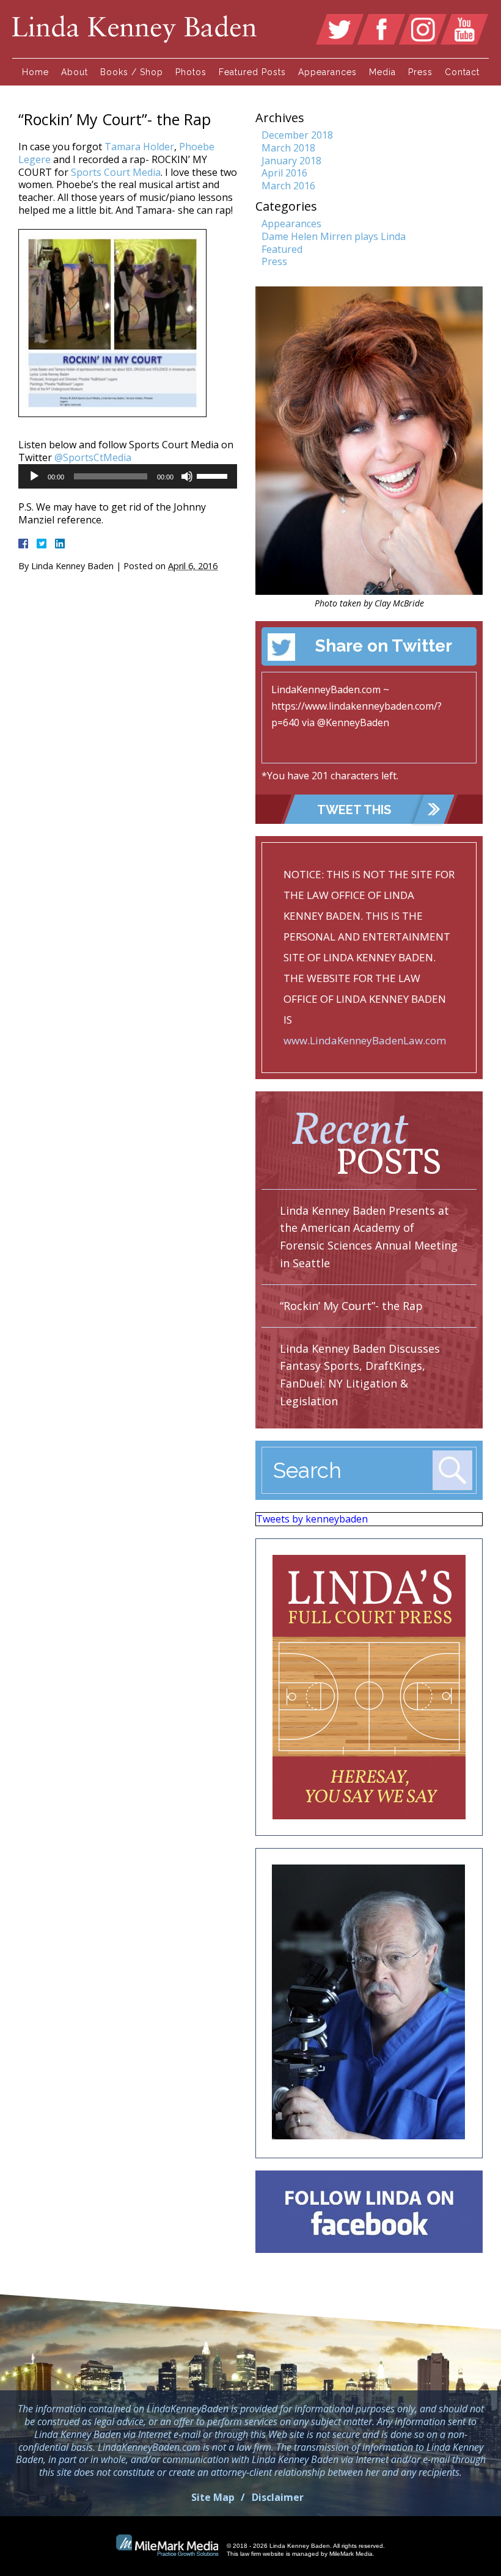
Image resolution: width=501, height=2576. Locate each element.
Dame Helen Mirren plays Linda (334, 236)
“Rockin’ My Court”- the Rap (351, 1306)
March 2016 (288, 186)
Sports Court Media (116, 172)
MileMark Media (351, 2554)
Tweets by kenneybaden (312, 1519)
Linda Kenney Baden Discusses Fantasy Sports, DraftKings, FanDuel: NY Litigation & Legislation (360, 1375)
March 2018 (288, 148)
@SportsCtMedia (93, 457)
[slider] (214, 475)
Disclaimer (278, 2497)
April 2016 (284, 173)
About (75, 72)
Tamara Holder (139, 147)
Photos (191, 72)
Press (420, 72)
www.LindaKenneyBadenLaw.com (365, 1040)
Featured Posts (252, 72)
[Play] (34, 476)
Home (35, 72)
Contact (462, 72)
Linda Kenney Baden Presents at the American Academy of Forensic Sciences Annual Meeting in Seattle (369, 1237)
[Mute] (187, 476)
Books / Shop (132, 72)
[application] (128, 476)
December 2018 (297, 135)
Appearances (327, 72)
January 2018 (291, 161)
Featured (282, 249)
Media (382, 72)
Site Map (213, 2497)
